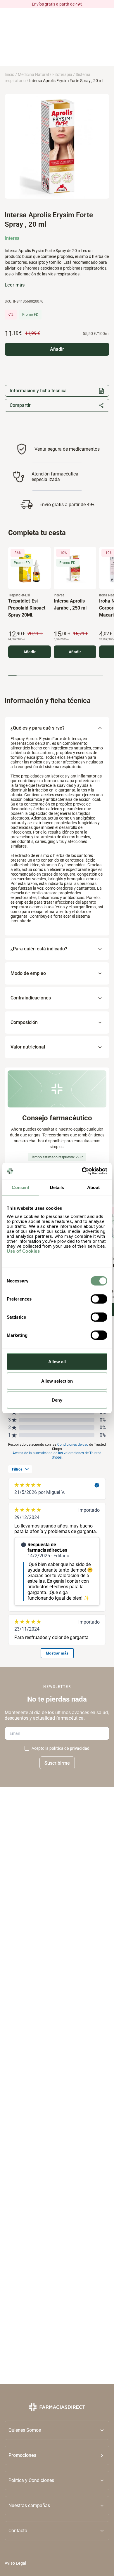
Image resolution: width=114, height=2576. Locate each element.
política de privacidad (69, 1748)
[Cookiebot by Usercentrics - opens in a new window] (82, 1171)
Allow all (57, 1362)
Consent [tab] (20, 1187)
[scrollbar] (56, 675)
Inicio (9, 74)
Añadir (30, 652)
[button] (57, 2455)
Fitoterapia (62, 74)
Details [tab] (57, 1187)
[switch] (99, 1299)
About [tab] (94, 1187)
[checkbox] (27, 1748)
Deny (57, 1400)
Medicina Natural (33, 74)
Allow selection (57, 1381)
